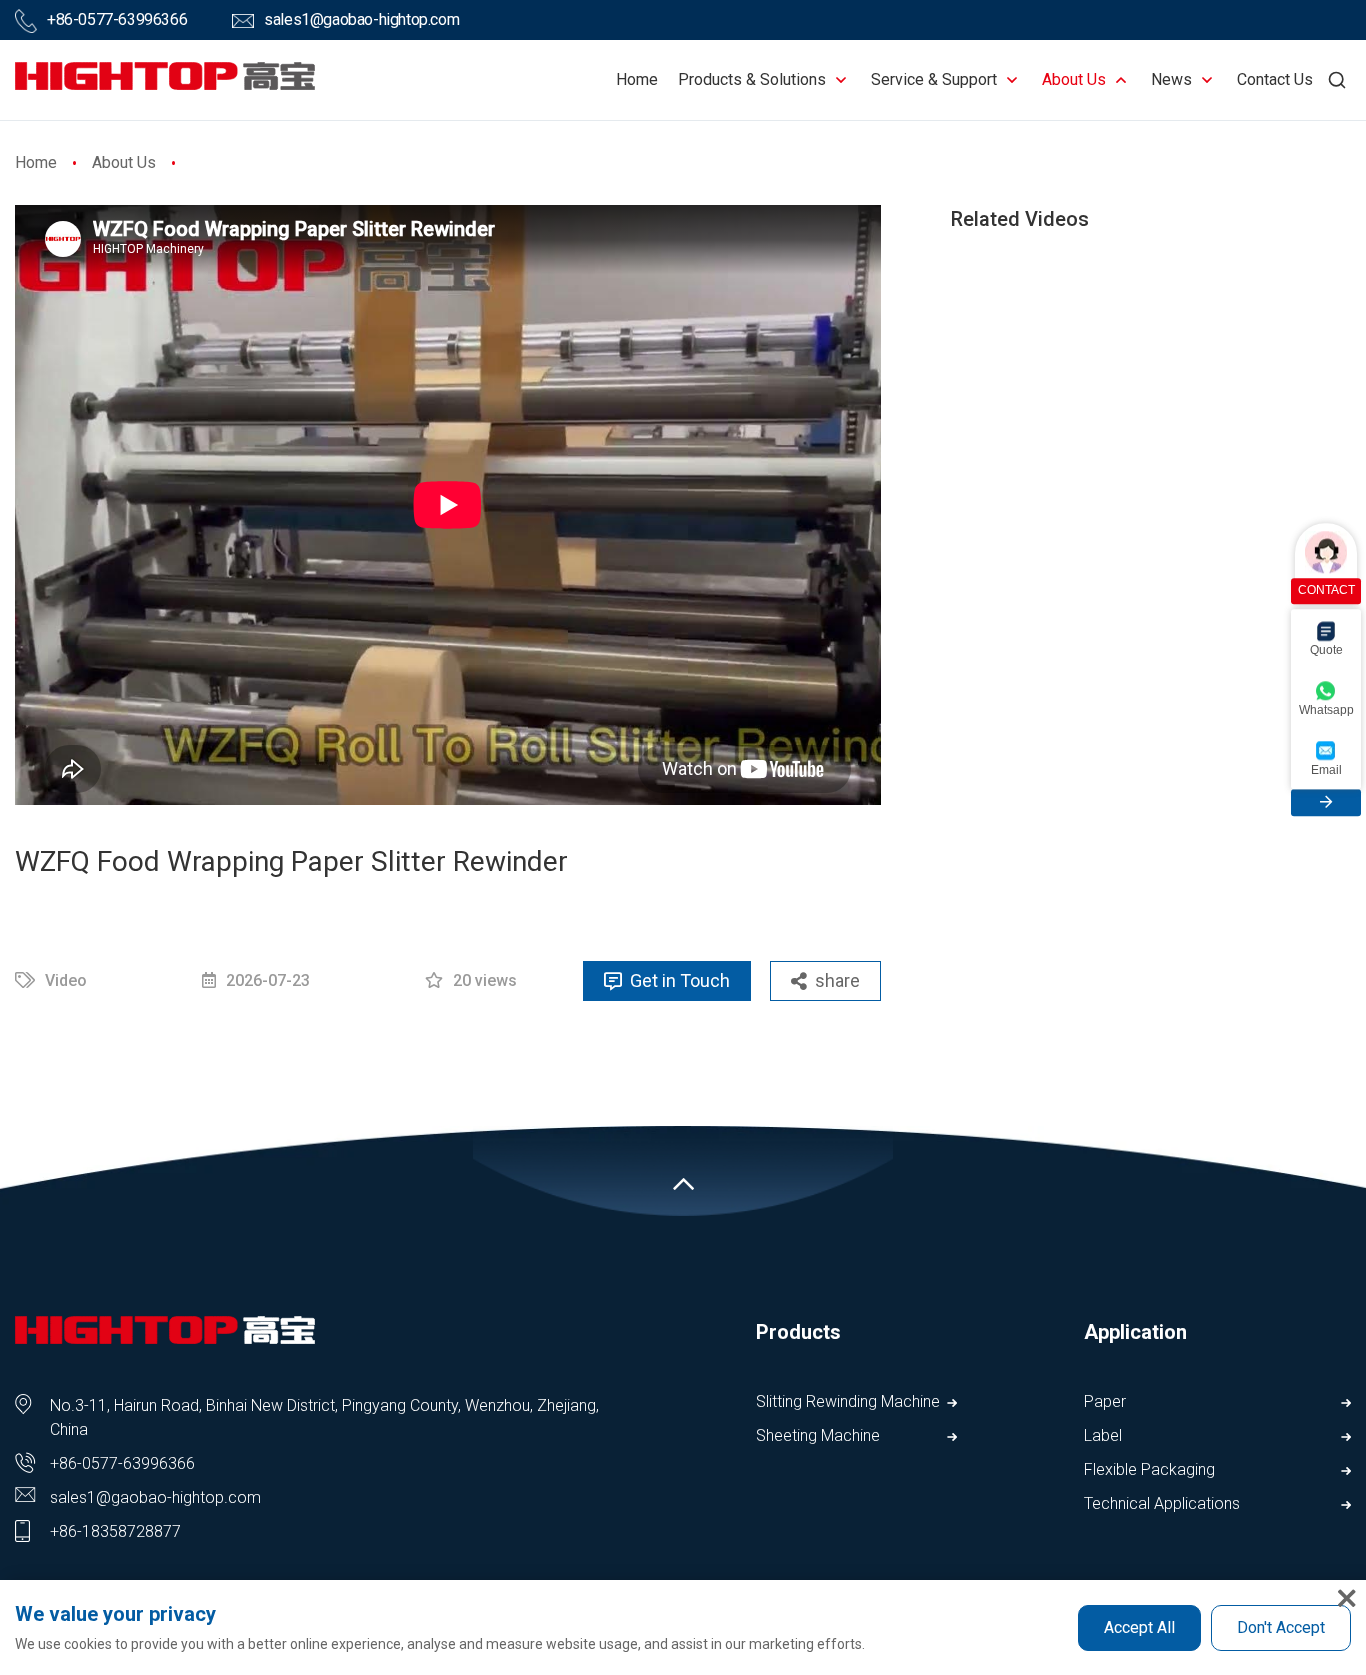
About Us (1074, 79)
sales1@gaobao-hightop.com (361, 19)
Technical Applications (1162, 1503)
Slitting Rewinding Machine (848, 1401)
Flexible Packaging (1149, 1469)
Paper (1105, 1401)
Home (637, 79)
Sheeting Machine (818, 1435)
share (837, 980)
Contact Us (1275, 79)
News (1171, 79)
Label (1103, 1435)
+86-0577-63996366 (117, 19)
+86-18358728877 (115, 1531)
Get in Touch (680, 980)
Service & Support (934, 79)
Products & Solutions (752, 79)
